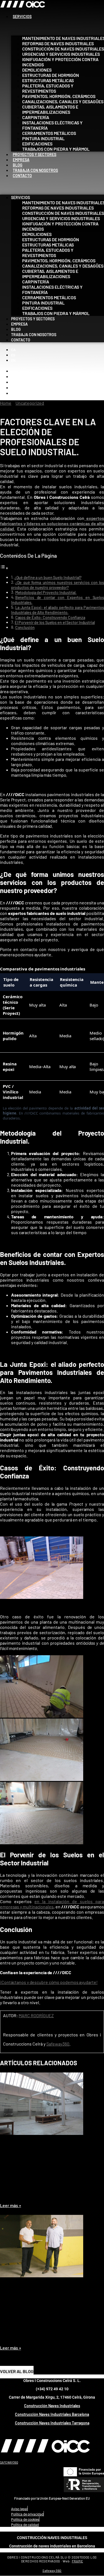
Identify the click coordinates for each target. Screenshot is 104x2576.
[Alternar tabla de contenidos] (4, 568)
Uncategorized (30, 403)
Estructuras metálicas (48, 80)
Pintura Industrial (43, 138)
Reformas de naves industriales (58, 43)
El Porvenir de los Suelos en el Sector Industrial (55, 622)
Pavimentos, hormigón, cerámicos (59, 96)
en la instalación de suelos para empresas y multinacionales (52, 1904)
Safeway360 (58, 2044)
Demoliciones (37, 70)
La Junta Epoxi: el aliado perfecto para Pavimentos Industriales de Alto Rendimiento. (58, 610)
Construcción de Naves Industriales (63, 49)
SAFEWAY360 (9, 2462)
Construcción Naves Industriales (52, 2406)
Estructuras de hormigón (51, 75)
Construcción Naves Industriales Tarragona (52, 2423)
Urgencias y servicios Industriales (61, 54)
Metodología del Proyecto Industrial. (46, 593)
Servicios (22, 17)
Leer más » (11, 2205)
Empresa (21, 160)
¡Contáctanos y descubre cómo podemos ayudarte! (49, 1982)
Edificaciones (37, 144)
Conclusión (25, 627)
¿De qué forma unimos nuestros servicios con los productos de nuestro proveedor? (58, 585)
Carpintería (36, 117)
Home (6, 403)
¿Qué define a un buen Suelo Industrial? (48, 578)
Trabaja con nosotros (35, 170)
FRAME (78, 2561)
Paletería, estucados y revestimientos (48, 88)
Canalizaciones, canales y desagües (63, 101)
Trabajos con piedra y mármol (56, 149)
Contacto (22, 176)
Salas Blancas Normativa (28, 2196)
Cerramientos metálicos (49, 133)
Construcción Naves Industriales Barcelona (52, 2414)
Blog (18, 165)
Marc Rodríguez (36, 2015)
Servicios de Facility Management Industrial (49, 2339)
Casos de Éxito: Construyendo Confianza (50, 617)
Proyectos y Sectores (35, 154)
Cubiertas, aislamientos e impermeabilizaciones (50, 109)
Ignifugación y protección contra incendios (60, 62)
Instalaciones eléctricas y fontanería (52, 125)
